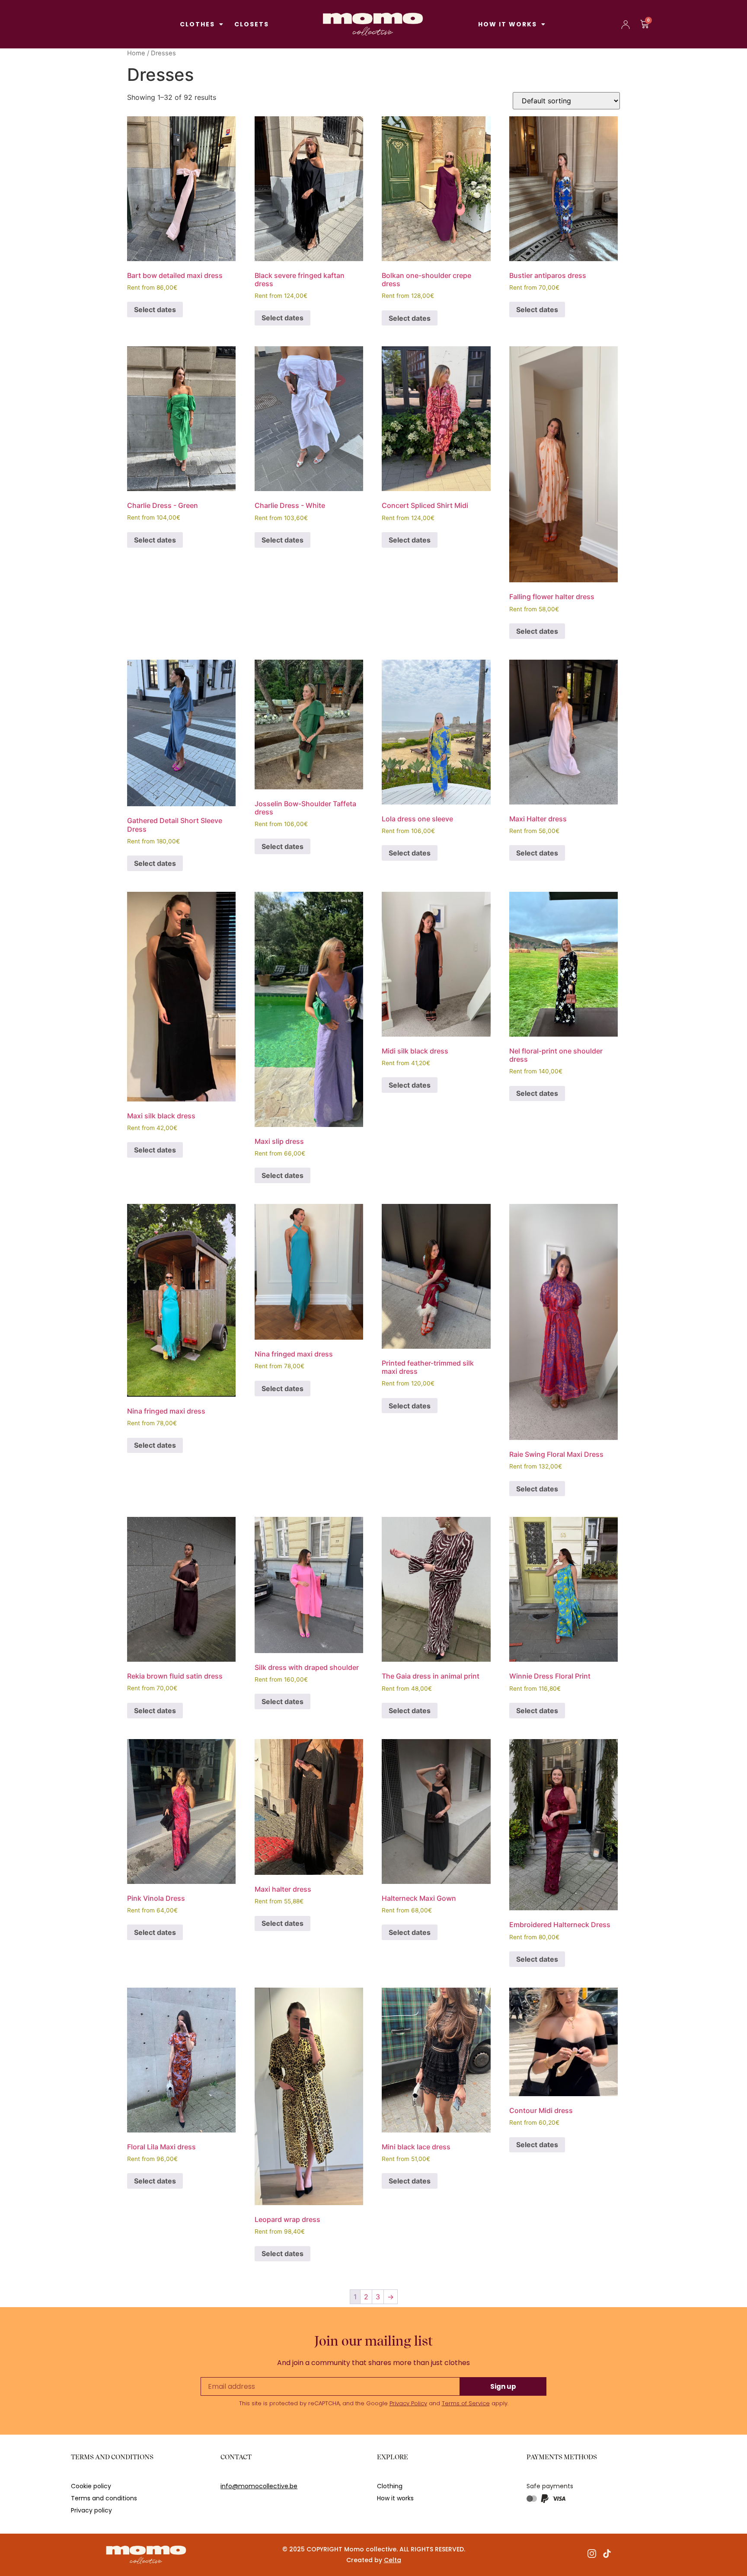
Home (136, 53)
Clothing (390, 2486)
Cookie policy (91, 2486)
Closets (252, 24)
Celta (393, 2560)
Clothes (197, 24)
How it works (508, 24)
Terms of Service (466, 2403)
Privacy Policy (408, 2403)
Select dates (155, 310)
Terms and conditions (104, 2498)
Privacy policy (91, 2510)
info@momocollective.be (259, 2486)
